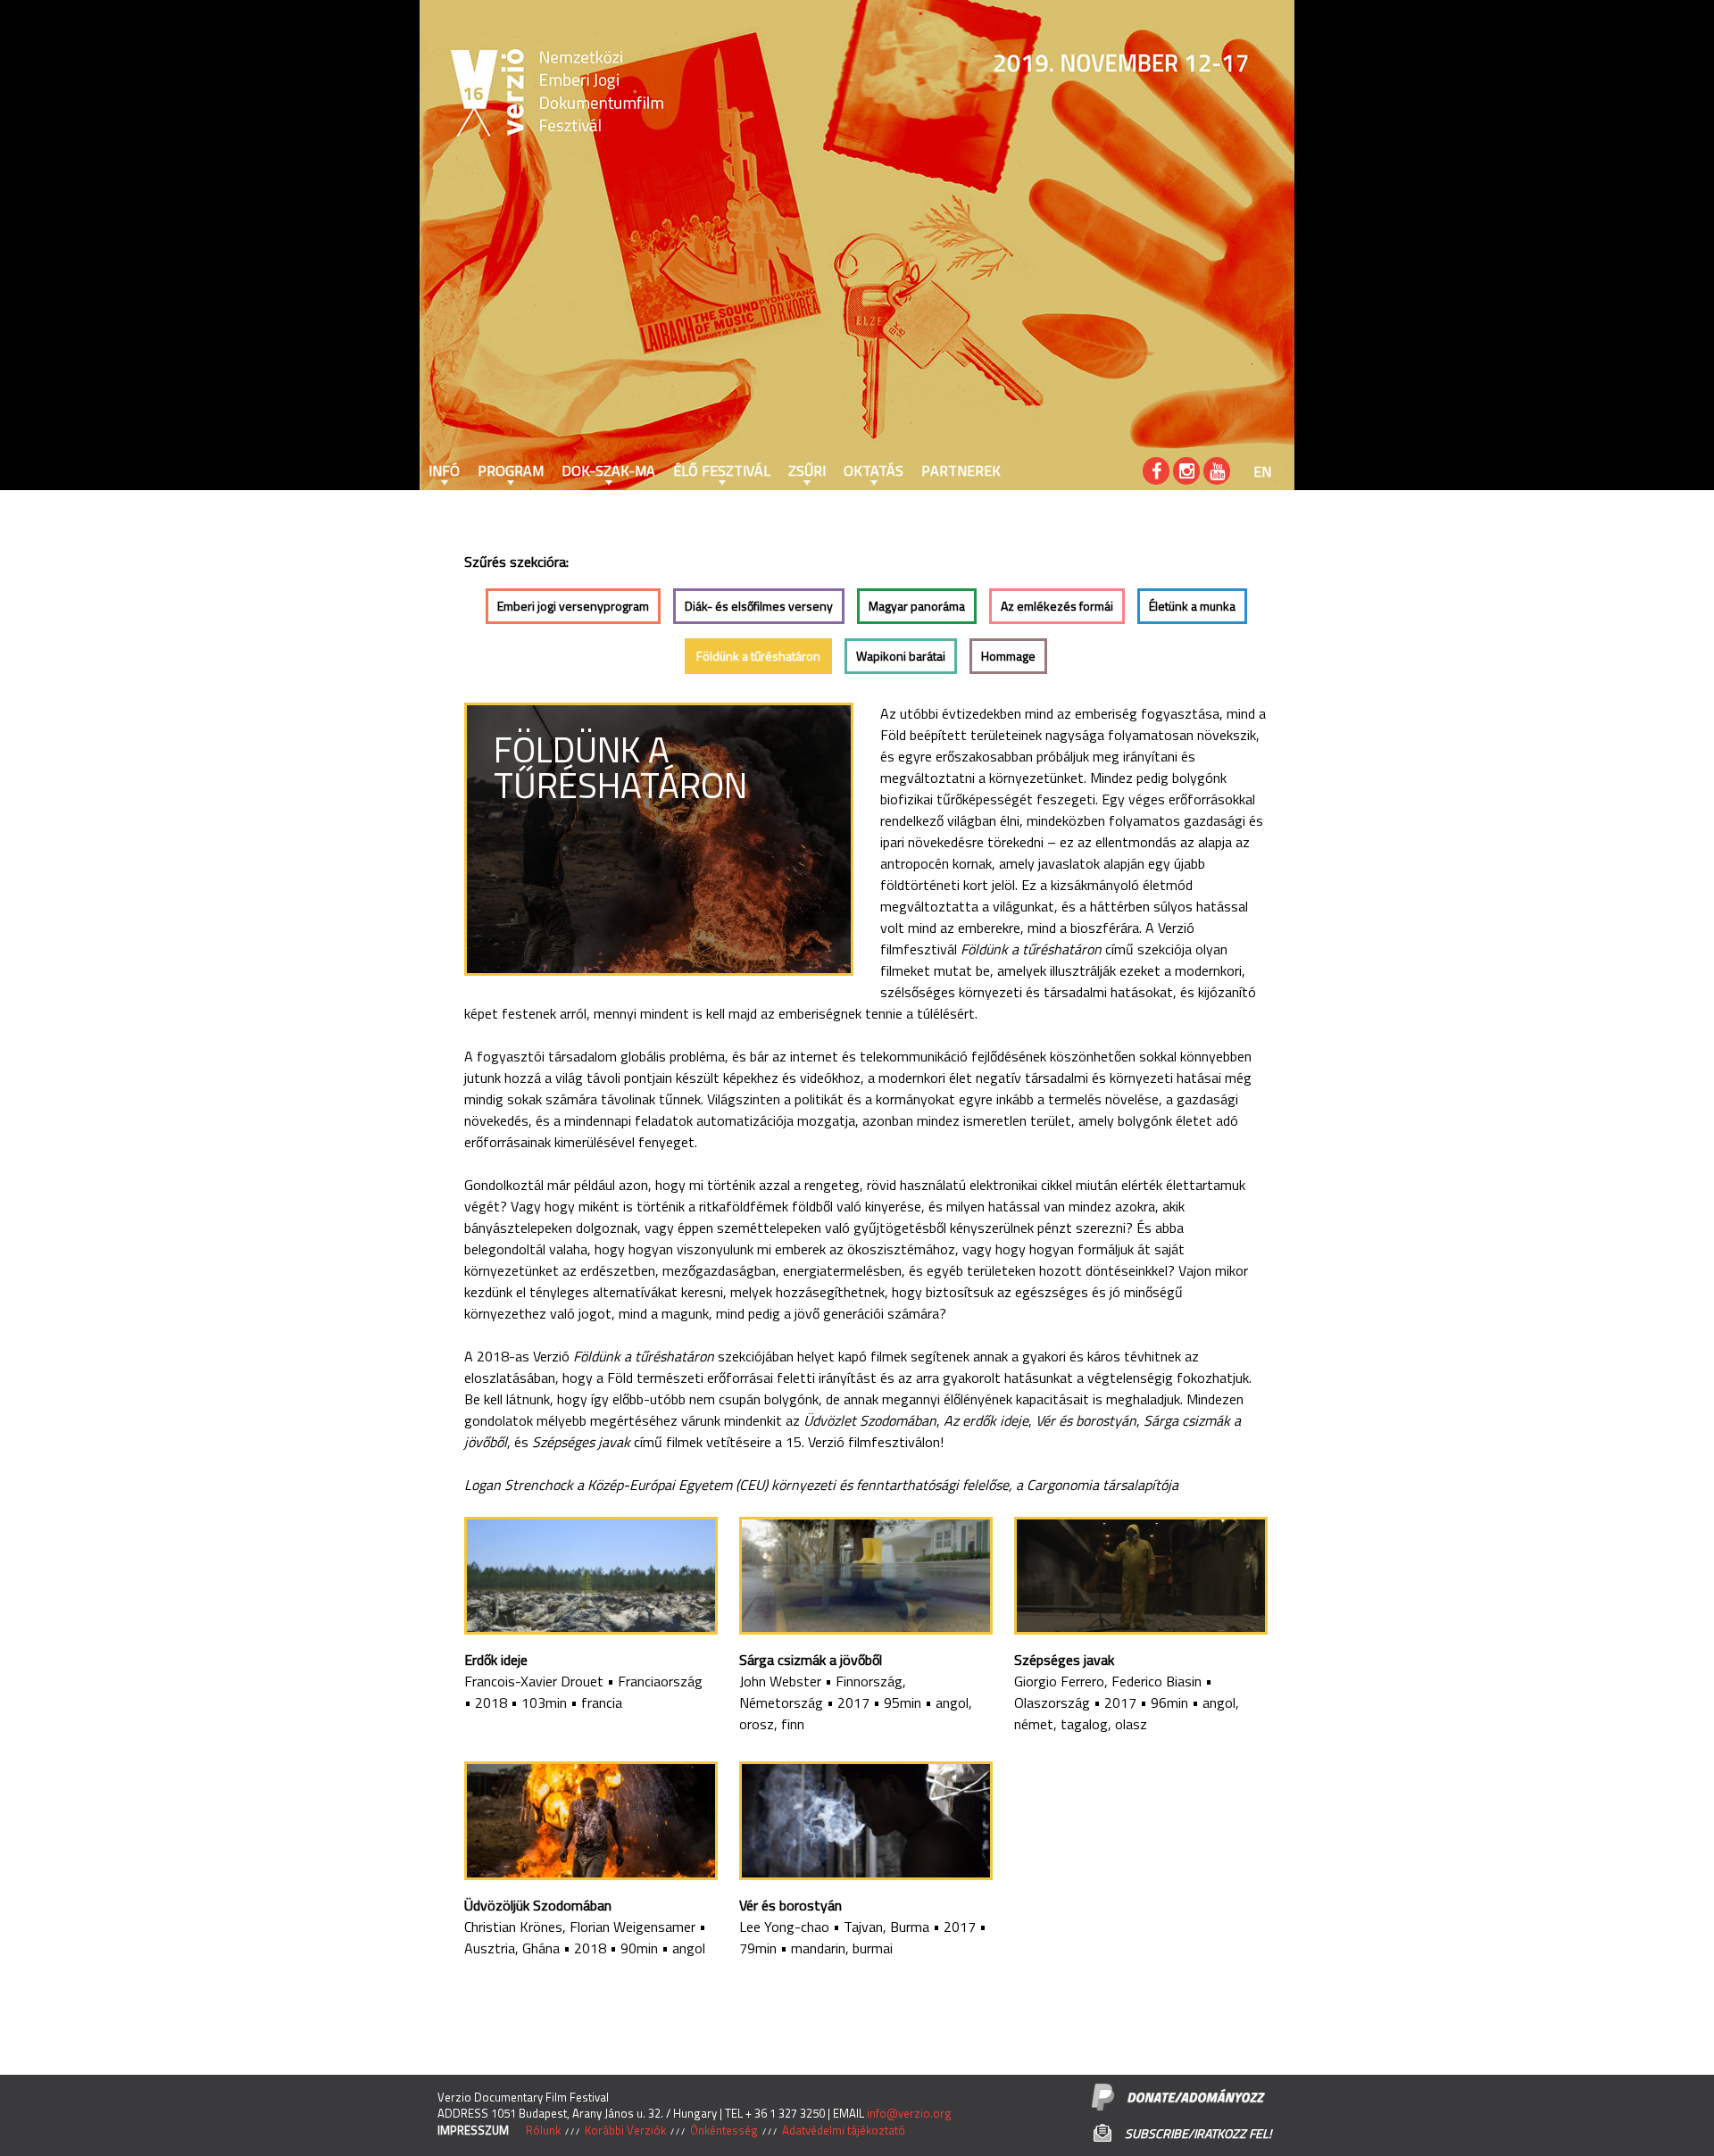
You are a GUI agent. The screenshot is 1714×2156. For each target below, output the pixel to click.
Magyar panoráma (917, 606)
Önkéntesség (724, 2130)
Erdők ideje (496, 1660)
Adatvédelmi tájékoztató (844, 2130)
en (1262, 471)
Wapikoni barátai (901, 656)
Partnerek (961, 470)
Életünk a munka (1192, 606)
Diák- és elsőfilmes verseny (759, 606)
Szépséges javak (1064, 1660)
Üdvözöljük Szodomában (538, 1905)
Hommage (1008, 656)
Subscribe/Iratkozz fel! (1198, 2133)
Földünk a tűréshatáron (758, 656)
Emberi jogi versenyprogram (573, 606)
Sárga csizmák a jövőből (811, 1660)
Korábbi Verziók (625, 2130)
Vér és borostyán (790, 1905)
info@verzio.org (909, 2113)
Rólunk (543, 2130)
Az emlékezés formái (1057, 606)
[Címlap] (473, 94)
